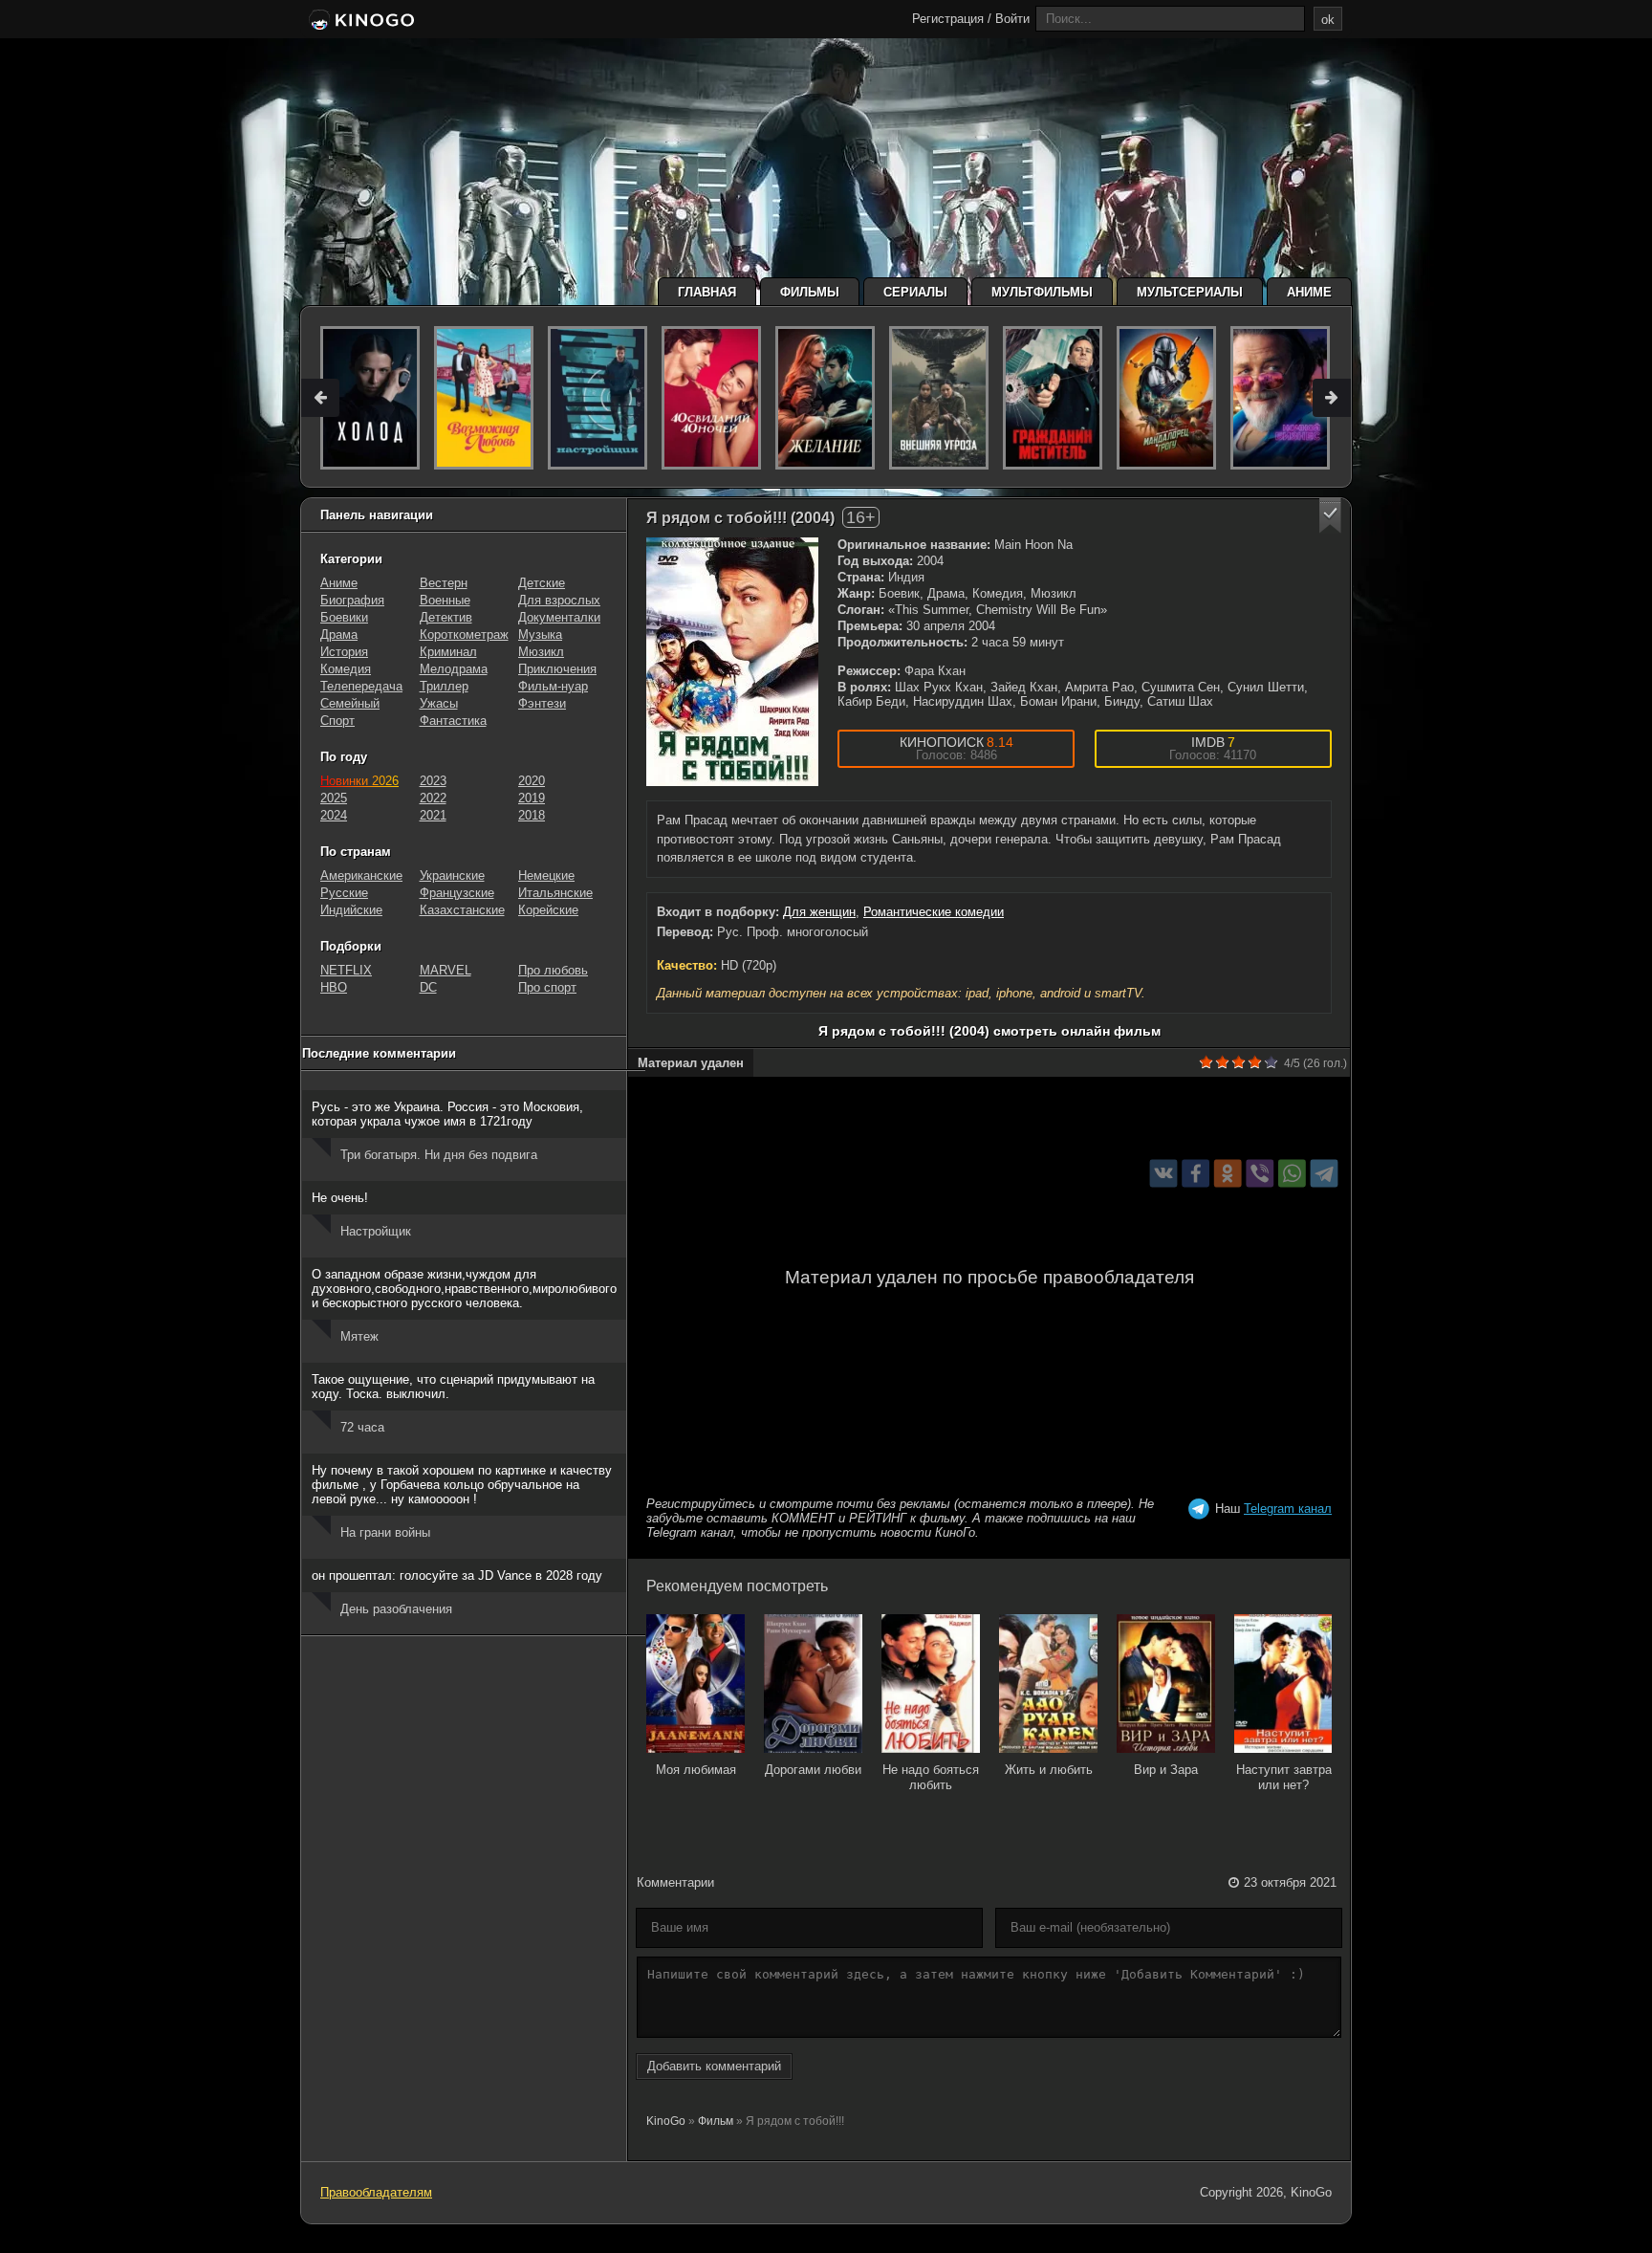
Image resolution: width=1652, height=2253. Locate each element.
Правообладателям (376, 2192)
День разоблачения (396, 1609)
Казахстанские (462, 910)
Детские (542, 583)
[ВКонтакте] (1164, 1173)
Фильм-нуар (553, 686)
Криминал (448, 652)
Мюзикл (541, 652)
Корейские (548, 910)
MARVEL (446, 970)
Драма (339, 634)
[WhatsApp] (1292, 1173)
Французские (457, 893)
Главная (707, 292)
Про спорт (547, 987)
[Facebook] (1196, 1173)
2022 (433, 798)
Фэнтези (542, 703)
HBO (334, 987)
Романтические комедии (934, 912)
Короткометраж (464, 634)
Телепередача (361, 686)
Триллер (444, 686)
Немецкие (546, 875)
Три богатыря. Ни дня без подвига (439, 1155)
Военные (445, 600)
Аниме (1309, 292)
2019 (532, 798)
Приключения (557, 669)
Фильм (716, 2121)
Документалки (559, 617)
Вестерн (444, 583)
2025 (334, 798)
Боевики (344, 617)
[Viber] (1260, 1173)
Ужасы (439, 703)
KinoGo (666, 2121)
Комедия (346, 669)
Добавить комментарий (714, 2066)
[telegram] (1325, 1173)
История (344, 652)
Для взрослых (559, 600)
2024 (334, 815)
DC (428, 987)
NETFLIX (346, 970)
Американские (361, 875)
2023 (433, 781)
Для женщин (819, 912)
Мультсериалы (1190, 292)
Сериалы (915, 292)
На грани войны (385, 1532)
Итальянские (555, 893)
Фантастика (453, 721)
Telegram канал (1288, 1509)
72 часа (362, 1427)
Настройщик (376, 1231)
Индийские (351, 910)
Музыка (540, 634)
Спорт (337, 721)
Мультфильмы (1042, 292)
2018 (532, 815)
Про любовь (553, 970)
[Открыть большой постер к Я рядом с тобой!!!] (732, 662)
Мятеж (359, 1336)
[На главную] (360, 21)
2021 (433, 815)
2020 (532, 781)
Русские (344, 893)
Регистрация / (952, 19)
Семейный (350, 703)
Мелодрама (454, 669)
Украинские (452, 875)
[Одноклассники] (1228, 1173)
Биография (352, 600)
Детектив (446, 617)
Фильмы (810, 292)
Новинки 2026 (359, 781)
